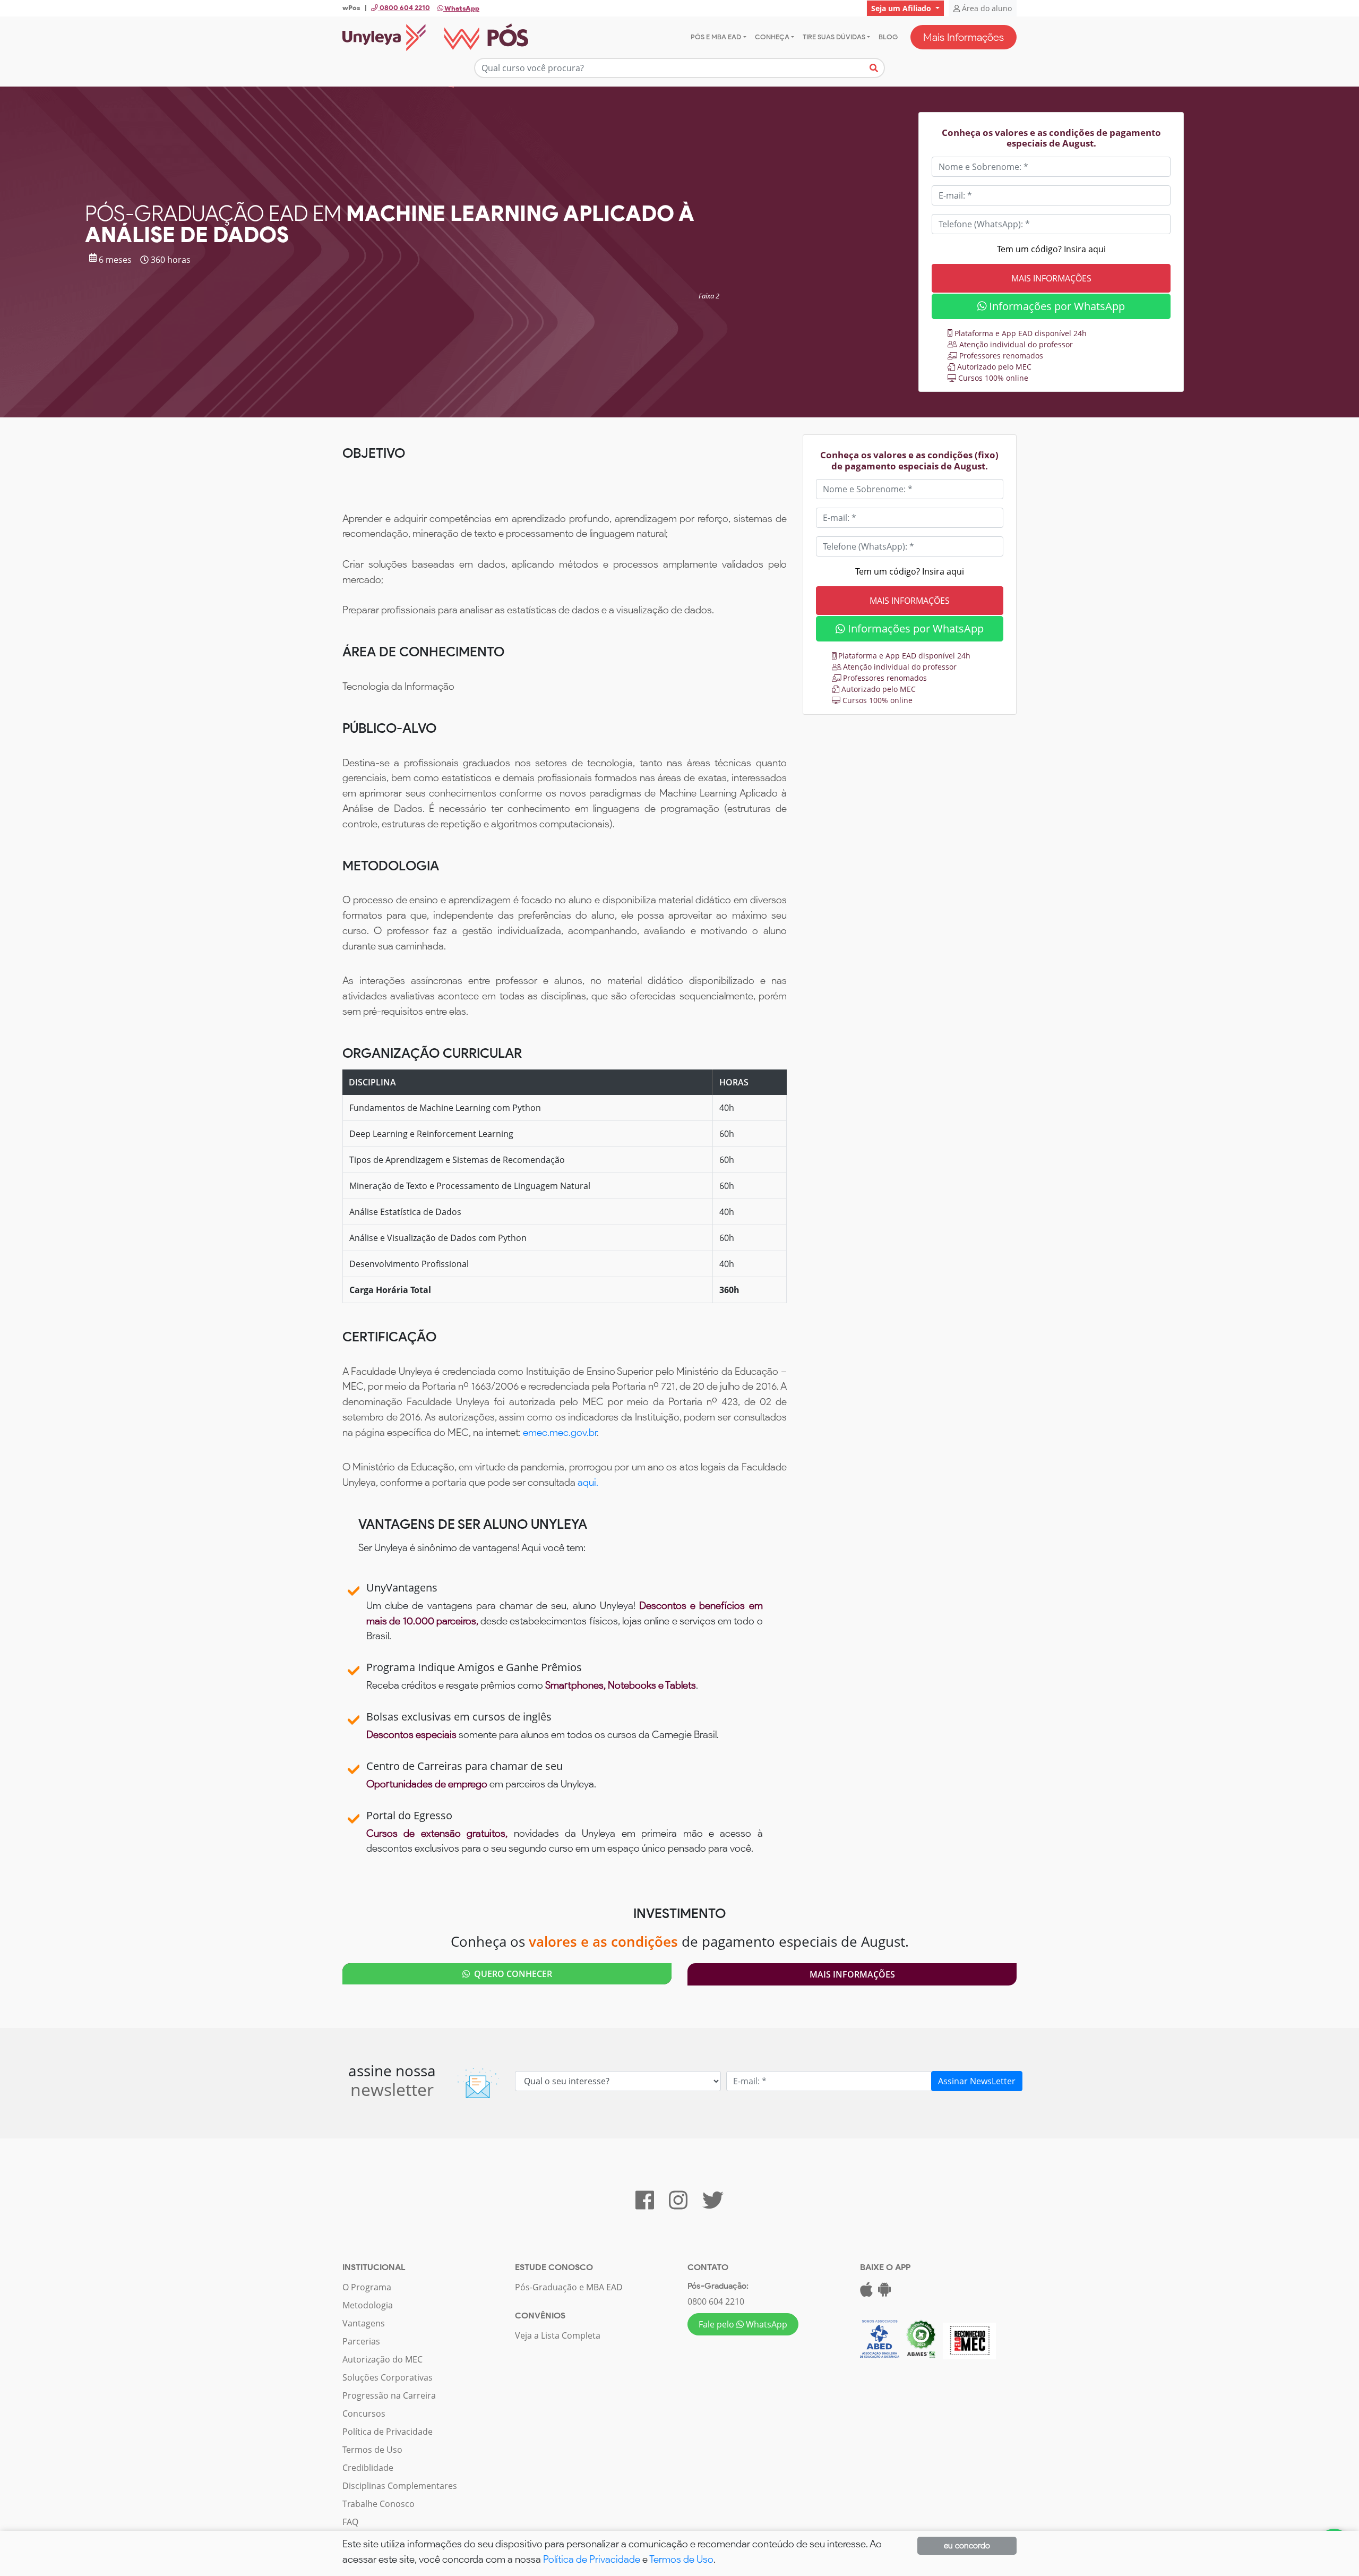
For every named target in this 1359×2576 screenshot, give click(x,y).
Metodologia (368, 2305)
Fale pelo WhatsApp (743, 2324)
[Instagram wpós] (678, 2205)
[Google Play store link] (884, 2292)
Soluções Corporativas (388, 2377)
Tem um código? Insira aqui (1051, 249)
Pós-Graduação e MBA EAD (569, 2287)
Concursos (364, 2414)
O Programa (367, 2287)
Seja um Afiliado (902, 8)
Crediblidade (368, 2468)
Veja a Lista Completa (558, 2335)
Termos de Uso (372, 2450)
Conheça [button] (772, 37)
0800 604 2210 (716, 2301)
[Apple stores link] (866, 2292)
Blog (888, 37)
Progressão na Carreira (389, 2395)
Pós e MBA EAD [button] (716, 37)
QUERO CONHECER (511, 1974)
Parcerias (361, 2341)
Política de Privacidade (388, 2432)
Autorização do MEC (382, 2359)
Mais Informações (964, 37)
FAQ (350, 2522)
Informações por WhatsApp (1056, 306)
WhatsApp (461, 8)
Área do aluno (986, 8)
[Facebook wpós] (645, 2205)
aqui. (588, 1482)
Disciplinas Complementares (400, 2486)
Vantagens (364, 2323)
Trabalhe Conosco (379, 2504)
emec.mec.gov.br (560, 1432)
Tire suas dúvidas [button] (834, 37)
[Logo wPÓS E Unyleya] (435, 37)
